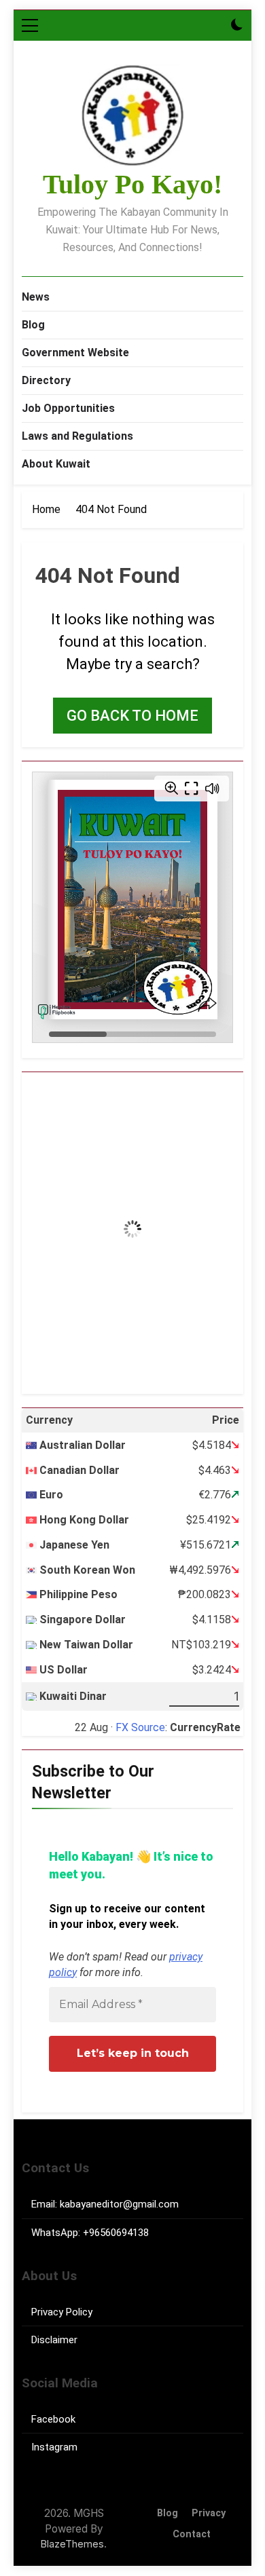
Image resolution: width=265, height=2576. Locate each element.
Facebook (53, 2419)
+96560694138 (116, 2233)
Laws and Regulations (77, 436)
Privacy (209, 2513)
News (36, 297)
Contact (192, 2534)
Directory (46, 380)
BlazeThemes (72, 2544)
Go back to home (132, 716)
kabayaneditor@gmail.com (119, 2204)
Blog (33, 325)
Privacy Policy (62, 2312)
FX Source (140, 1727)
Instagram (54, 2447)
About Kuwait (56, 464)
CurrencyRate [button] (205, 1727)
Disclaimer (54, 2340)
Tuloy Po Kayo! (132, 184)
